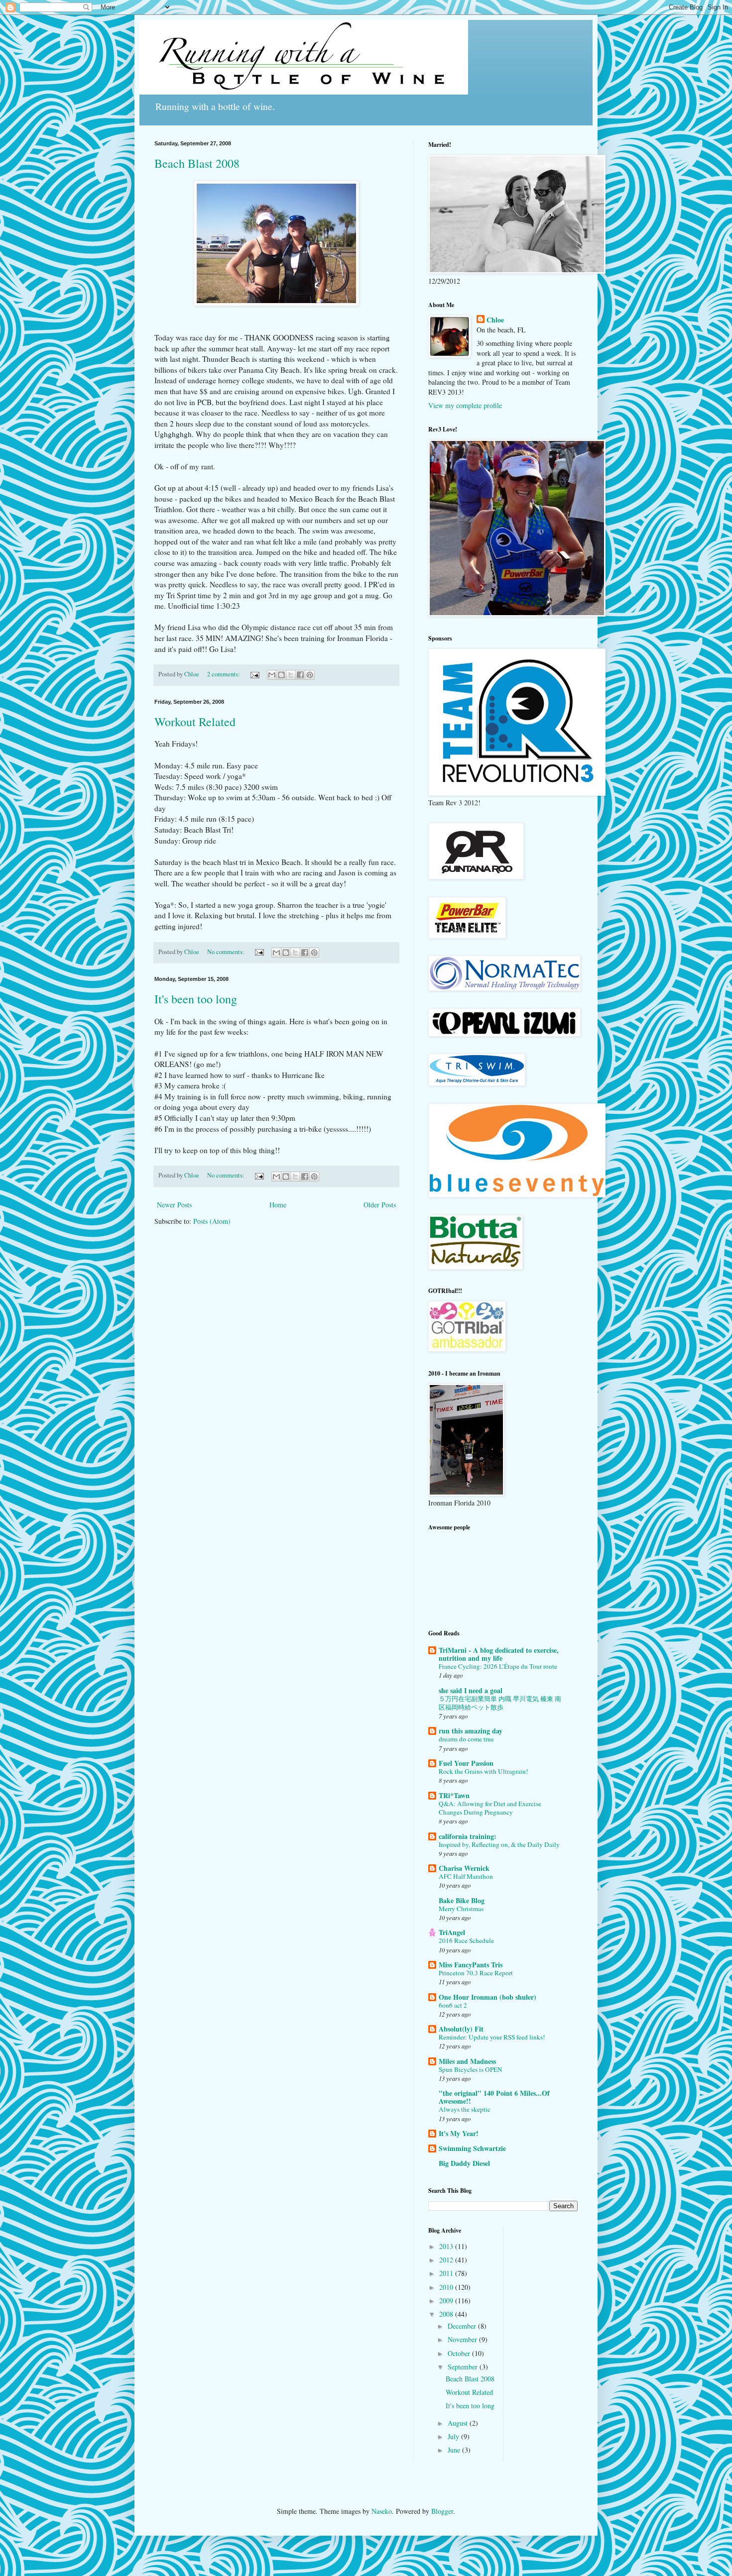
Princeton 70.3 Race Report (476, 1973)
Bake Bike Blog (462, 1900)
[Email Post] (254, 674)
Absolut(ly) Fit (461, 2029)
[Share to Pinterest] (310, 675)
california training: (468, 1836)
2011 (447, 2273)
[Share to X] (291, 675)
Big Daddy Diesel (464, 2163)
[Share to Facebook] (300, 675)
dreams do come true (466, 1739)
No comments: (227, 952)
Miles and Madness (467, 2061)
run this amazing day (471, 1731)
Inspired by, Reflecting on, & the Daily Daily (499, 1844)
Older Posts (380, 1205)
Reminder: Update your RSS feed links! (492, 2037)
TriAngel (452, 1932)
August (459, 2423)
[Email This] (272, 675)
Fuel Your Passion (466, 1763)
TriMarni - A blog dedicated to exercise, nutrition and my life (499, 1654)
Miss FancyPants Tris (471, 1965)
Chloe (495, 320)
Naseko (382, 2511)
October (460, 2353)
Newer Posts (174, 1205)
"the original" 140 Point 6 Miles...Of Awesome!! (494, 2097)
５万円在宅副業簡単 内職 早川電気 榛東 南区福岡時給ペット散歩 (500, 1703)
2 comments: (224, 674)
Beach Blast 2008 (197, 163)
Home (278, 1205)
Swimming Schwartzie (472, 2148)
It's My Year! (459, 2133)
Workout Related (195, 722)
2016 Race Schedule (466, 1940)
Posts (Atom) (212, 1221)
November (463, 2339)
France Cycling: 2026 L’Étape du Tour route (498, 1666)
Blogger (442, 2511)
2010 (447, 2287)
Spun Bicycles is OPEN (471, 2069)
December (463, 2326)
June (455, 2450)
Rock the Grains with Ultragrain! (483, 1771)
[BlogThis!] (281, 675)
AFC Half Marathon (466, 1876)
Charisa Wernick (464, 1868)
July (454, 2436)
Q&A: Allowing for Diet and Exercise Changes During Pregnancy (490, 1808)
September (464, 2367)
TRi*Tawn (454, 1795)
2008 (447, 2314)
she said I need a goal (471, 1690)
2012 (447, 2260)
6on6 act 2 (453, 2005)
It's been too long (196, 999)
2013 (447, 2246)
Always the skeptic (465, 2109)
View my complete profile (465, 405)
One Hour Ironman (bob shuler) (488, 1997)
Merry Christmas (461, 1909)
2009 (447, 2301)
